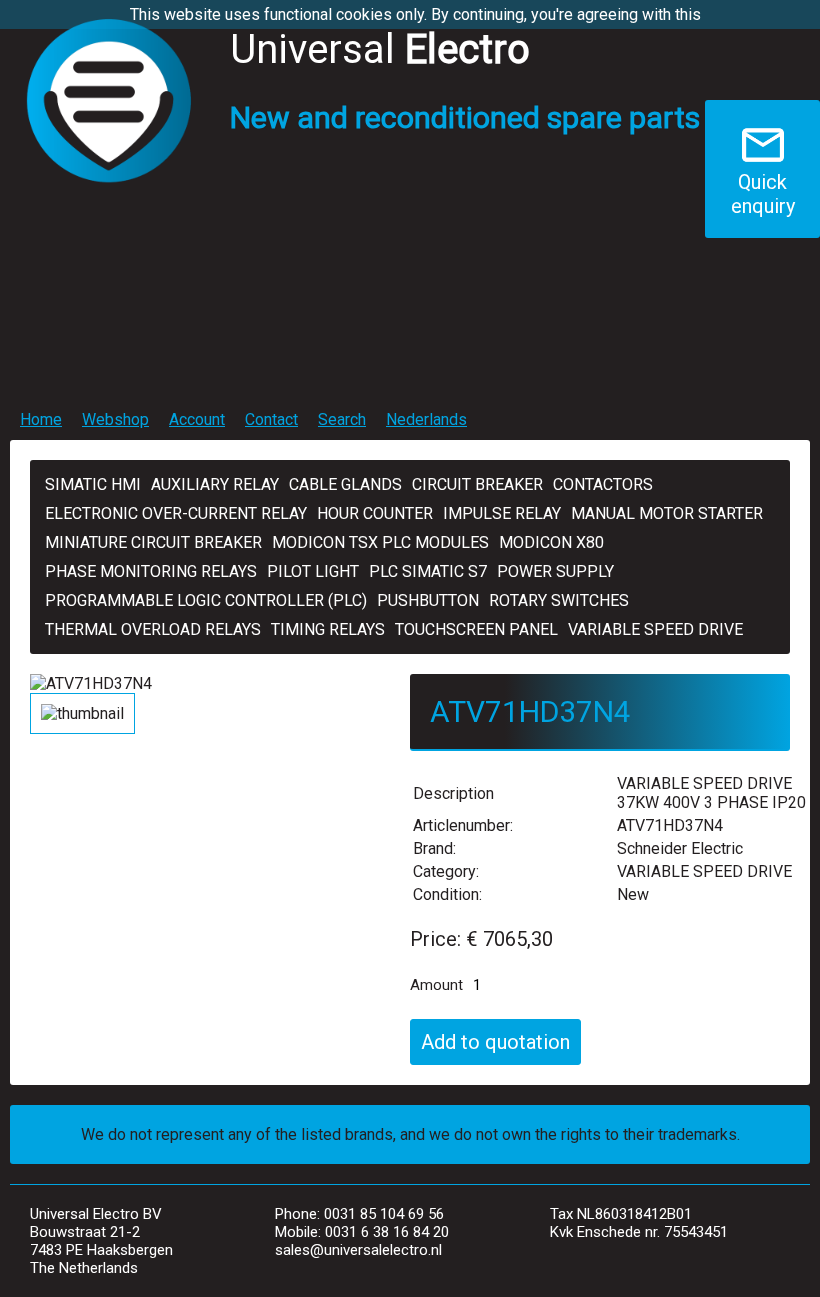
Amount (436, 985)
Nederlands (426, 419)
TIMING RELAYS (328, 629)
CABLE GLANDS (345, 484)
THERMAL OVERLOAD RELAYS (153, 629)
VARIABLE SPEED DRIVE (655, 629)
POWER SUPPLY (555, 571)
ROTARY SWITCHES (559, 600)
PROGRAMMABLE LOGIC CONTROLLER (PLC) (206, 600)
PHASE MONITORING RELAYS (151, 571)
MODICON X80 (551, 542)
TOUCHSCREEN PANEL (476, 629)
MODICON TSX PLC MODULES (380, 542)
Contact (271, 419)
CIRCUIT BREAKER (477, 484)
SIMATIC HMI (93, 484)
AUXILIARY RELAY (215, 484)
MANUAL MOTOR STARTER (667, 513)
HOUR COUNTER (375, 513)
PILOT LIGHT (313, 571)
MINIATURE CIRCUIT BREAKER (153, 542)
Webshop (115, 419)
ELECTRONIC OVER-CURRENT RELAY (176, 513)
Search (342, 419)
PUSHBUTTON (428, 600)
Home (41, 419)
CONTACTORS (603, 484)
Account (197, 419)
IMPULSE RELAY (502, 513)
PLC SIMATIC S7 (428, 571)
